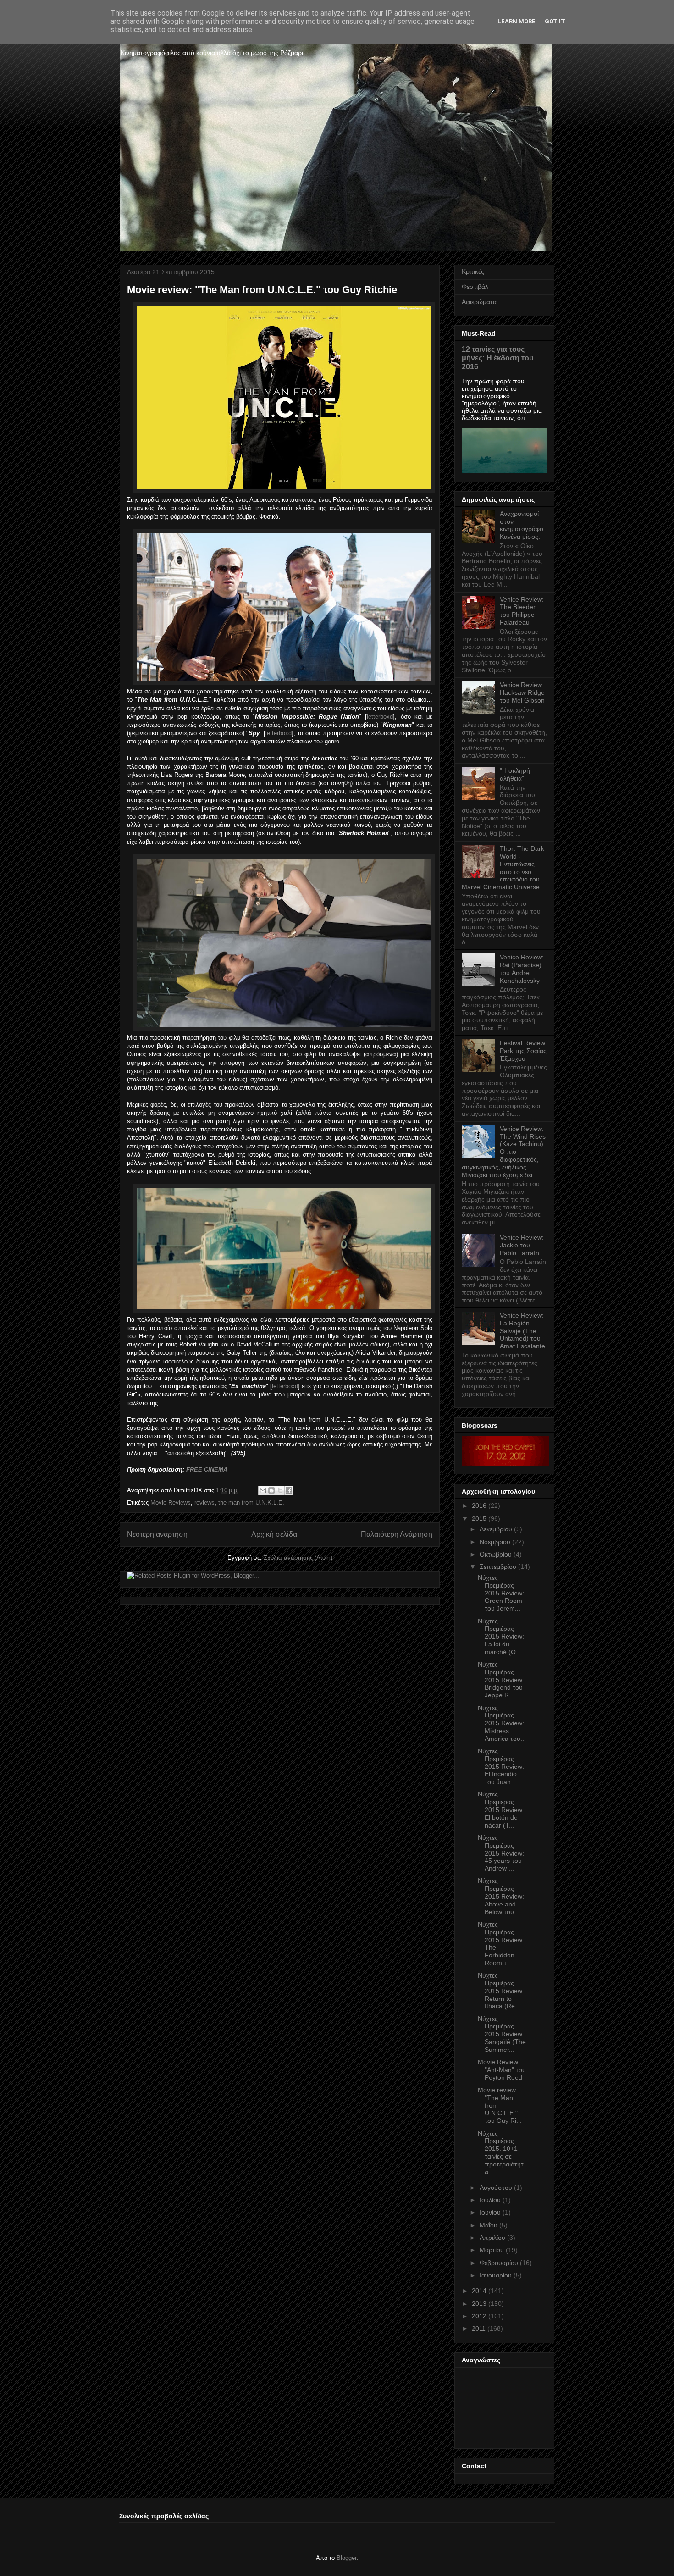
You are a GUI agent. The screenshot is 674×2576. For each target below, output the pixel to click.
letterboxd (380, 717)
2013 (479, 2304)
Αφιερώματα (479, 302)
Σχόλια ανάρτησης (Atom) (298, 1558)
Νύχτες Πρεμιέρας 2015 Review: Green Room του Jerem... (501, 1593)
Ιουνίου (490, 2212)
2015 (479, 1518)
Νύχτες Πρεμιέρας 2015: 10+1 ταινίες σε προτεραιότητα (501, 2153)
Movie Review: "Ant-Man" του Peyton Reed (502, 2070)
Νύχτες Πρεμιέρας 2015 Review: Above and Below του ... (501, 1896)
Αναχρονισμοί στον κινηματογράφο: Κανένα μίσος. (522, 525)
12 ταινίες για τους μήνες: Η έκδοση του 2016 (497, 358)
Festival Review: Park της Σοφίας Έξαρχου (523, 1051)
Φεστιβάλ (475, 287)
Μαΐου (489, 2225)
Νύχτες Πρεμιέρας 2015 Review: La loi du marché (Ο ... (501, 1637)
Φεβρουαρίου (499, 2263)
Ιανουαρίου (496, 2275)
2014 (479, 2291)
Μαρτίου (492, 2250)
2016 (479, 1506)
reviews (204, 1503)
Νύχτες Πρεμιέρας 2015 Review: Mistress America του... (502, 1723)
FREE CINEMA (207, 1470)
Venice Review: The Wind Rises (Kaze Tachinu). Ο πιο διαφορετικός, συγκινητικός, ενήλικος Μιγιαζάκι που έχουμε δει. (504, 1152)
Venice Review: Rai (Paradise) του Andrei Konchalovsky (522, 969)
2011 (479, 2328)
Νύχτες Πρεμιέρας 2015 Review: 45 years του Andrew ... (501, 1853)
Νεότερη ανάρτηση (157, 1534)
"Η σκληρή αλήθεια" (515, 774)
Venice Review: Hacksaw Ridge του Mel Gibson (522, 692)
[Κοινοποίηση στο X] (280, 1490)
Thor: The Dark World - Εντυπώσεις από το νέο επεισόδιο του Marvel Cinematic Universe (503, 868)
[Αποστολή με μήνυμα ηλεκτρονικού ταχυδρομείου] (263, 1490)
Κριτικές (473, 271)
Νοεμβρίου (495, 1542)
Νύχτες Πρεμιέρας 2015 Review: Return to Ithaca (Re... (501, 1991)
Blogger (346, 2558)
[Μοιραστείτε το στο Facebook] (289, 1490)
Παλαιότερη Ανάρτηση (397, 1534)
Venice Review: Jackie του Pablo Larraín (522, 1245)
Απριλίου (492, 2238)
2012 (479, 2316)
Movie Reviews (171, 1503)
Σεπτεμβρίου (498, 1567)
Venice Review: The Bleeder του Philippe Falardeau (522, 611)
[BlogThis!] (271, 1490)
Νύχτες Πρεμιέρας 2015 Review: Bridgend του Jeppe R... (501, 1680)
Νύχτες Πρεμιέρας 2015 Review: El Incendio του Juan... (501, 1766)
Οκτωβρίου (496, 1554)
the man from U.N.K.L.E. (251, 1503)
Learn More (517, 21)
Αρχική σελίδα (274, 1534)
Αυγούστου (496, 2188)
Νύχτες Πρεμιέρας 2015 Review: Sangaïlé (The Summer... (502, 2034)
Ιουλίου (490, 2200)
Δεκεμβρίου (496, 1529)
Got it (555, 21)
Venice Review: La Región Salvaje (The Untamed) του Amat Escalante (522, 1331)
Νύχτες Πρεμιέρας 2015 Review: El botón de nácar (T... (501, 1809)
